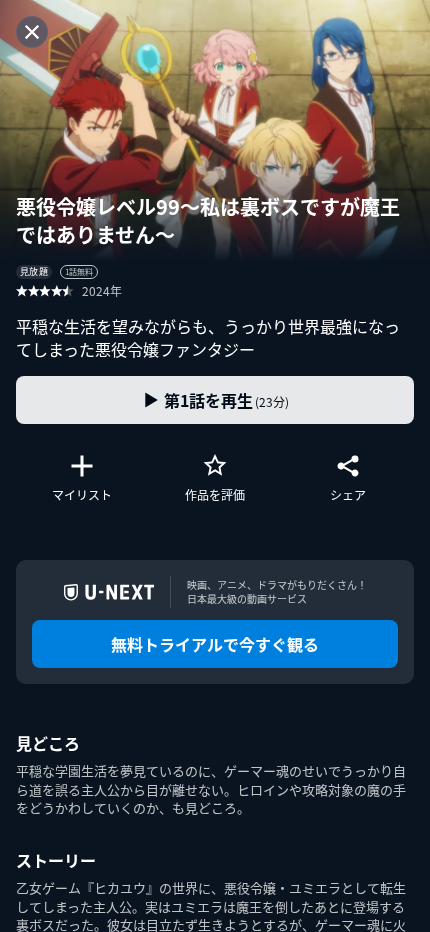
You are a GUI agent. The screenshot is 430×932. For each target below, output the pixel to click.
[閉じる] (32, 32)
